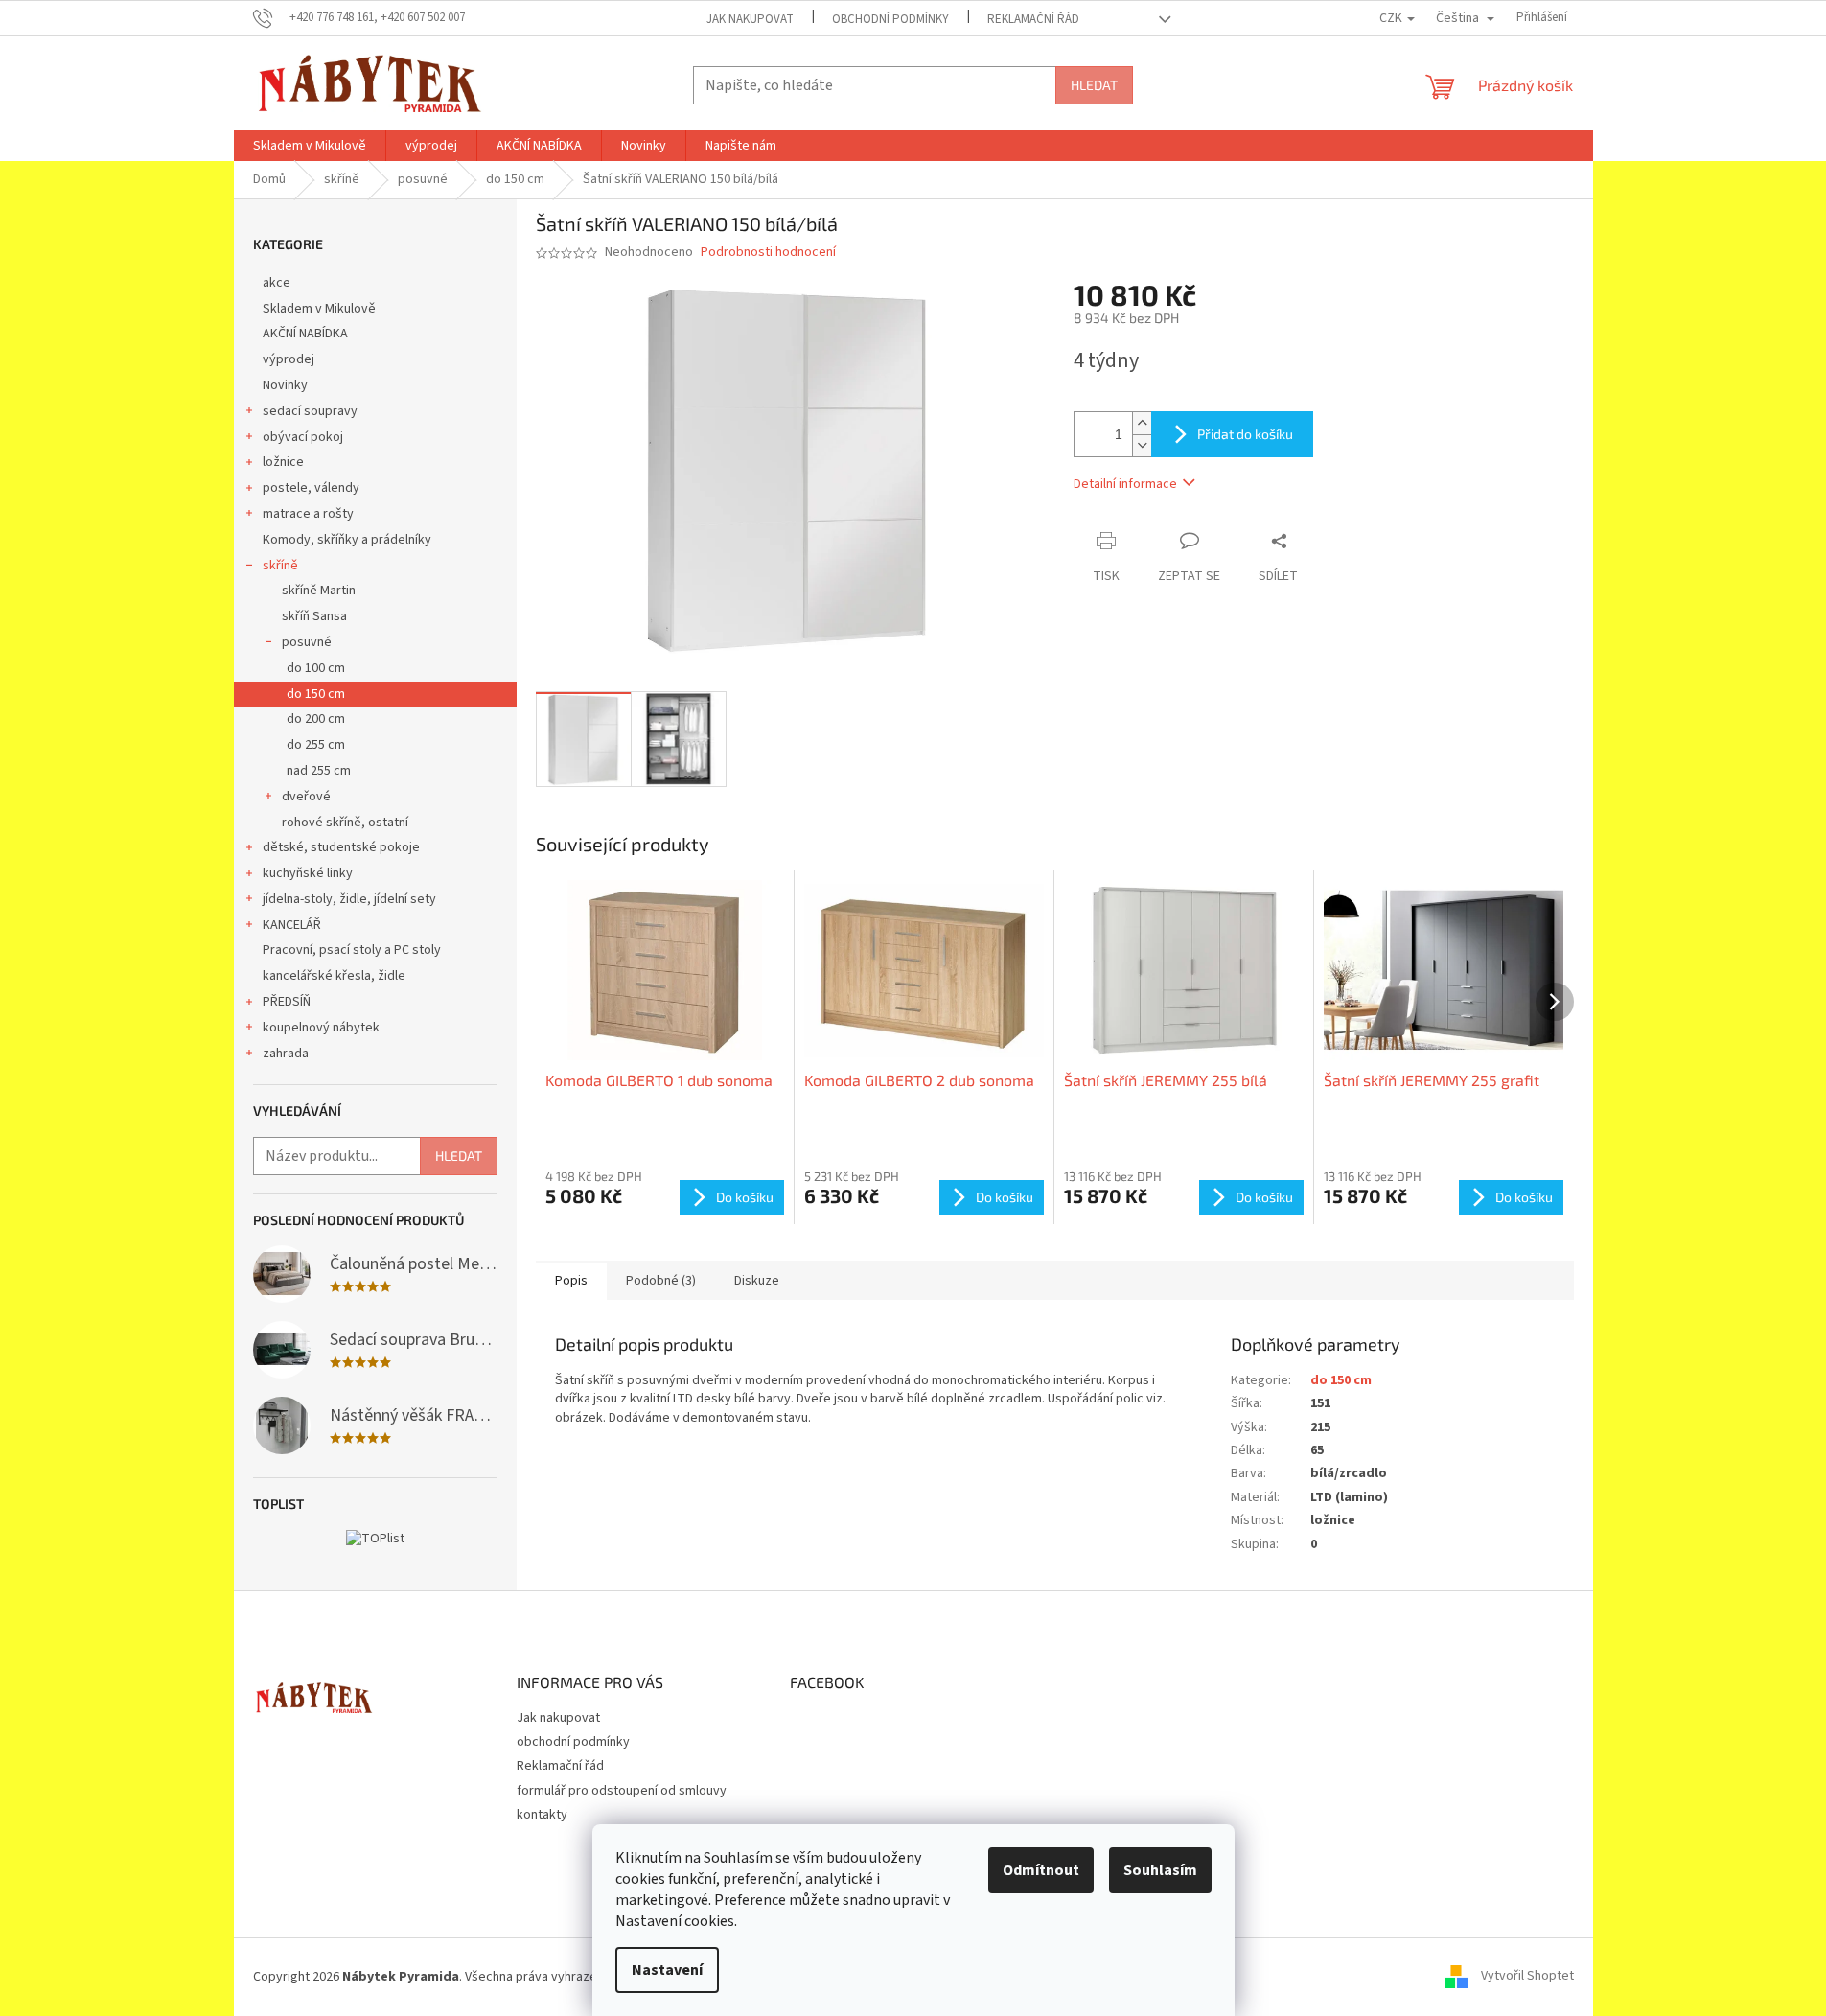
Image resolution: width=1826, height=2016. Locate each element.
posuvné (307, 642)
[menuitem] (310, 146)
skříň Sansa (314, 616)
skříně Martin (319, 591)
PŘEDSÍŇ (287, 1002)
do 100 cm (316, 668)
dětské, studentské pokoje (341, 847)
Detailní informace (1125, 484)
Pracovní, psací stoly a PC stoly (352, 950)
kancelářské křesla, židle (334, 976)
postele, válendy (311, 488)
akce (277, 283)
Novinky (285, 385)
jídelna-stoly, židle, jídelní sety (349, 899)
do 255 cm (316, 745)
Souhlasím (1160, 1870)
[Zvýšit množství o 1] (1142, 423)
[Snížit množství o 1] (1142, 445)
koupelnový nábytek (321, 1028)
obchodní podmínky (890, 19)
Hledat (1094, 85)
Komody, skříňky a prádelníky (347, 540)
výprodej (289, 359)
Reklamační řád (1033, 19)
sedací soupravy (310, 411)
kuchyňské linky (308, 873)
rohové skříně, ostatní (345, 823)
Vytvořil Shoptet (1527, 1977)
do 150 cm (316, 694)
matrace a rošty (308, 514)
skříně (280, 566)
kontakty (542, 1815)
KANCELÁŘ (292, 925)
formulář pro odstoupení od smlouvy (622, 1791)
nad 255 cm (319, 771)
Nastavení (667, 1970)
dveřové (306, 797)
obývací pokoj (303, 437)
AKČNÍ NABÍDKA (305, 334)
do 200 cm (316, 719)
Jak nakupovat (750, 19)
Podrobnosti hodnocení (768, 253)
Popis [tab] (571, 1281)
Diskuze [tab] (757, 1281)
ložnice (283, 462)
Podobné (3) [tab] (661, 1281)
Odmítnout (1041, 1870)
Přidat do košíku (1245, 434)
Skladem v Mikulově (319, 309)
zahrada (286, 1054)
